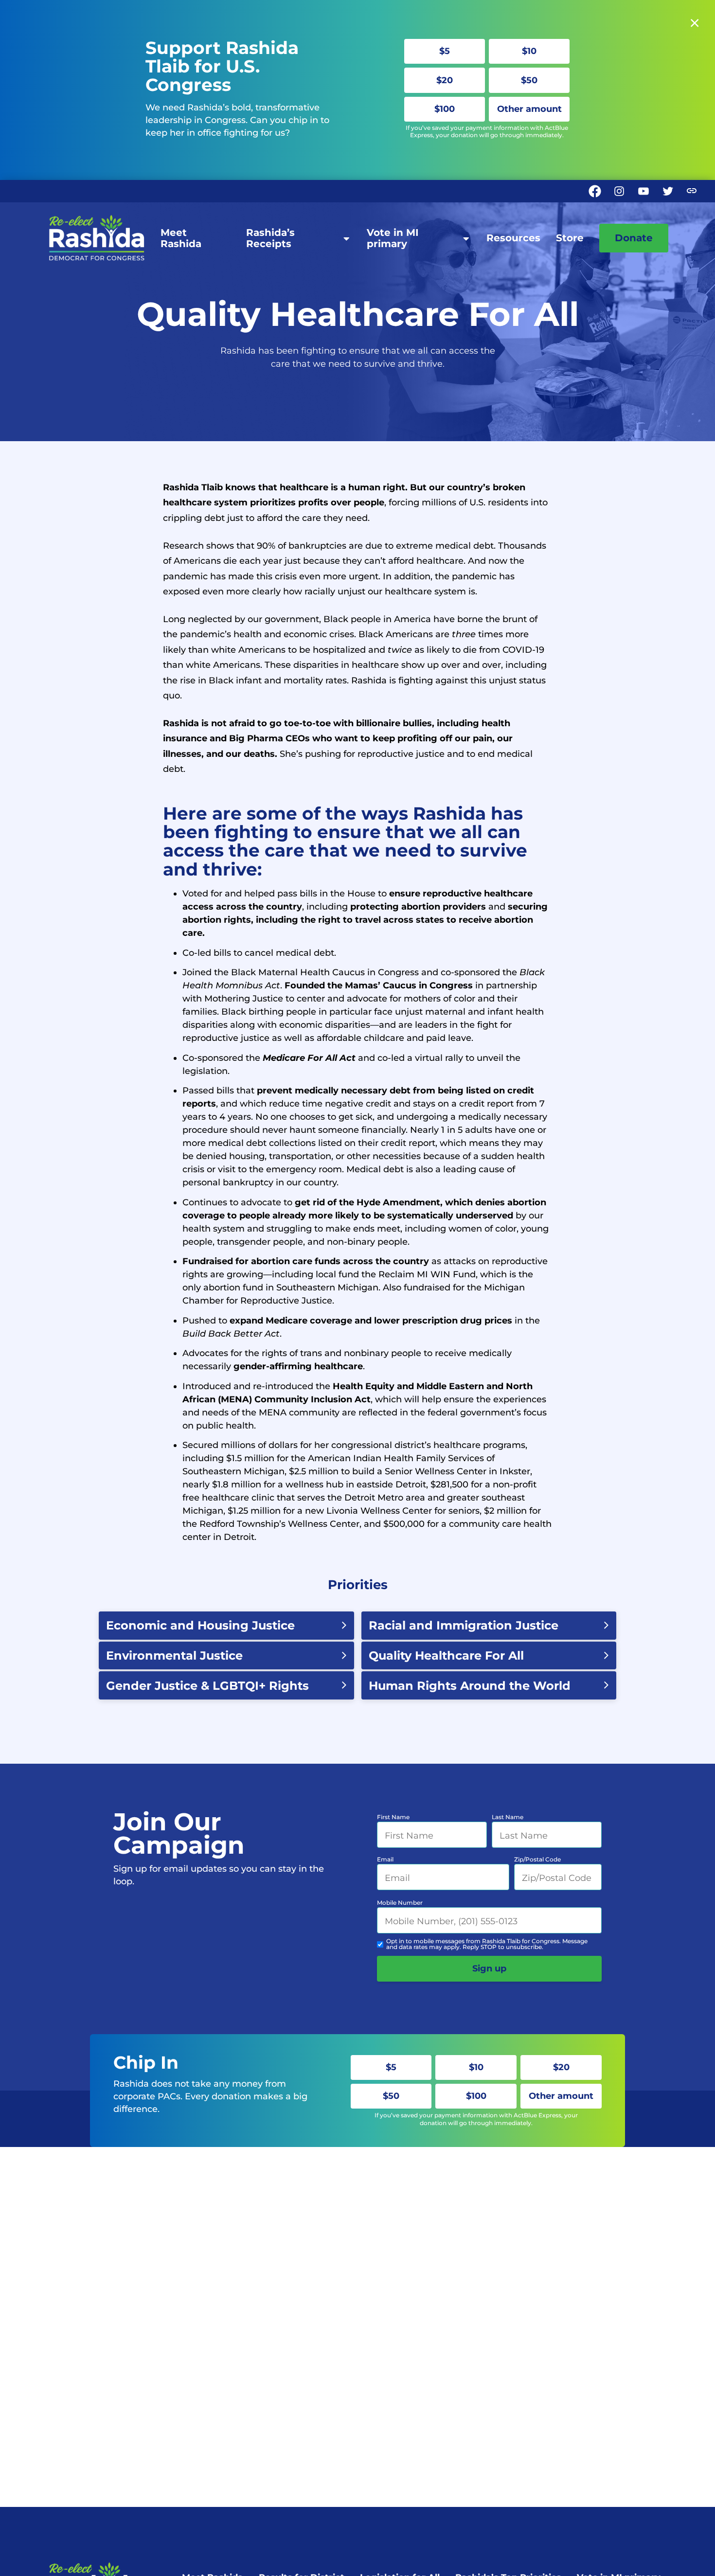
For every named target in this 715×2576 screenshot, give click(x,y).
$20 (445, 80)
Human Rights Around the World (470, 1686)
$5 (445, 51)
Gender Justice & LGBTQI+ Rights (207, 1686)
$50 (529, 80)
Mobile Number (400, 1903)
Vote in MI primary (393, 238)
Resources (513, 238)
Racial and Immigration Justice (464, 1625)
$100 (445, 109)
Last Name (508, 1817)
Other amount (529, 109)
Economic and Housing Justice (200, 1625)
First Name (393, 1817)
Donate (634, 238)
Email (385, 1859)
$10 (529, 51)
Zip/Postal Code (537, 1859)
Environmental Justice (174, 1655)
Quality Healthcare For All (446, 1655)
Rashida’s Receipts (270, 238)
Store (570, 238)
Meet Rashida (181, 238)
